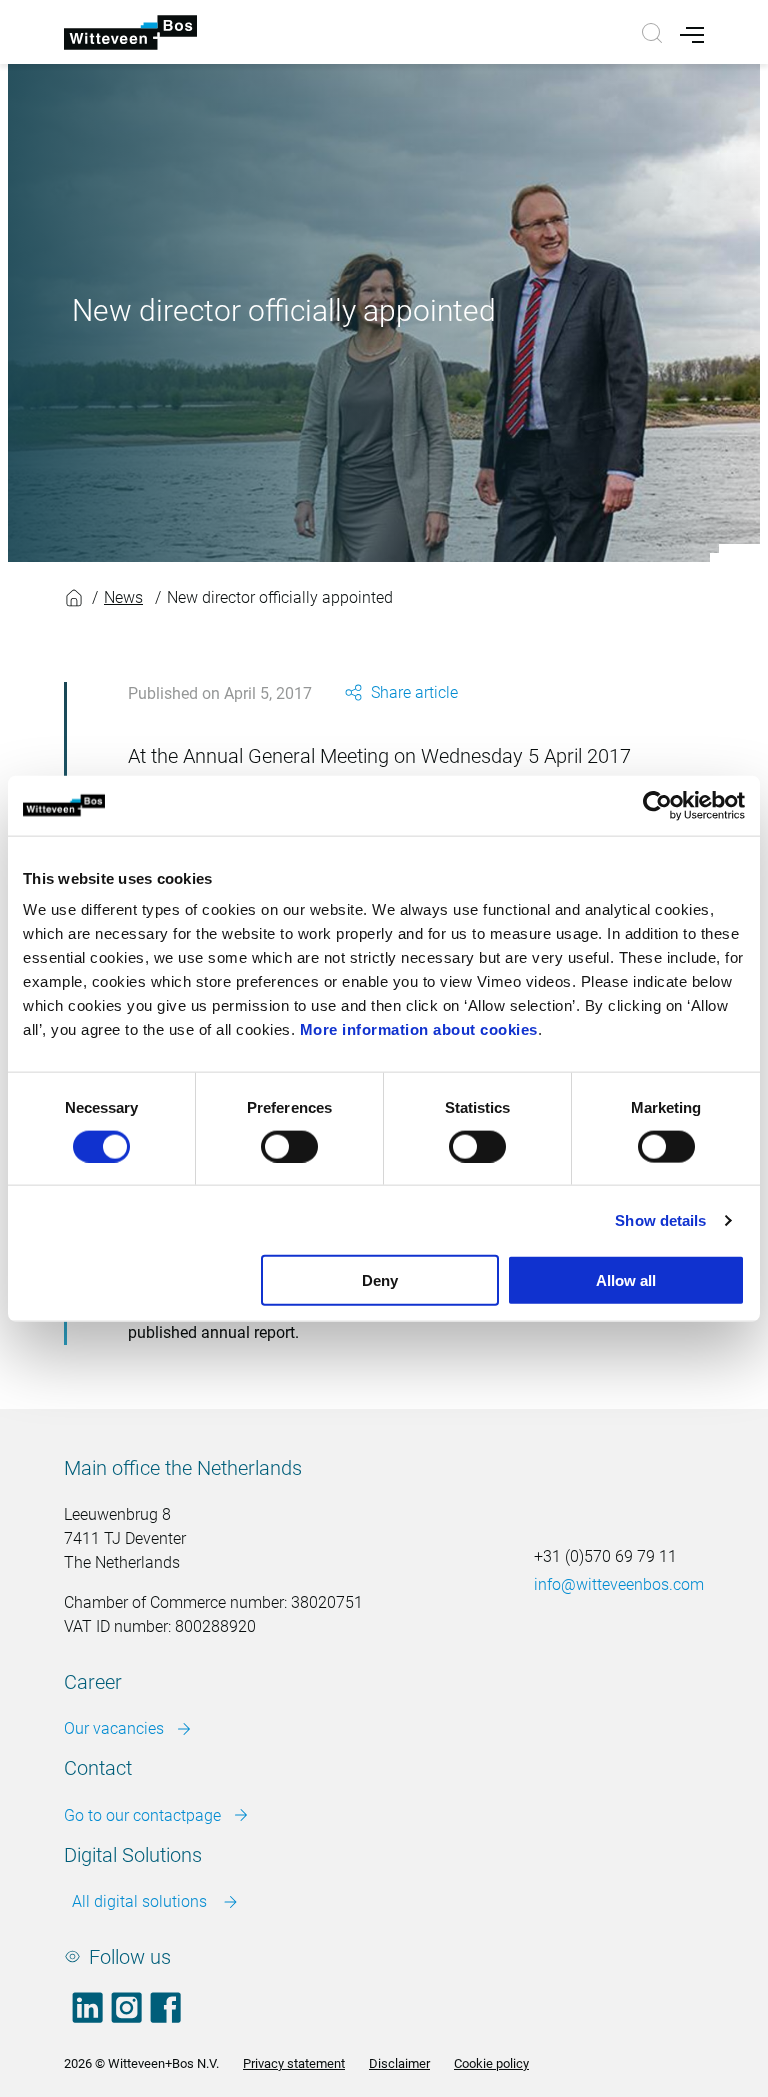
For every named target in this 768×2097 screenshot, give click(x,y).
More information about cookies (419, 1029)
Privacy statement (294, 2063)
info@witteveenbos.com (619, 1584)
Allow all (626, 1280)
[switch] (289, 1146)
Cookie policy (491, 2063)
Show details (660, 1219)
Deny (380, 1280)
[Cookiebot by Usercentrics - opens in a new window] (657, 805)
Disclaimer (399, 2063)
